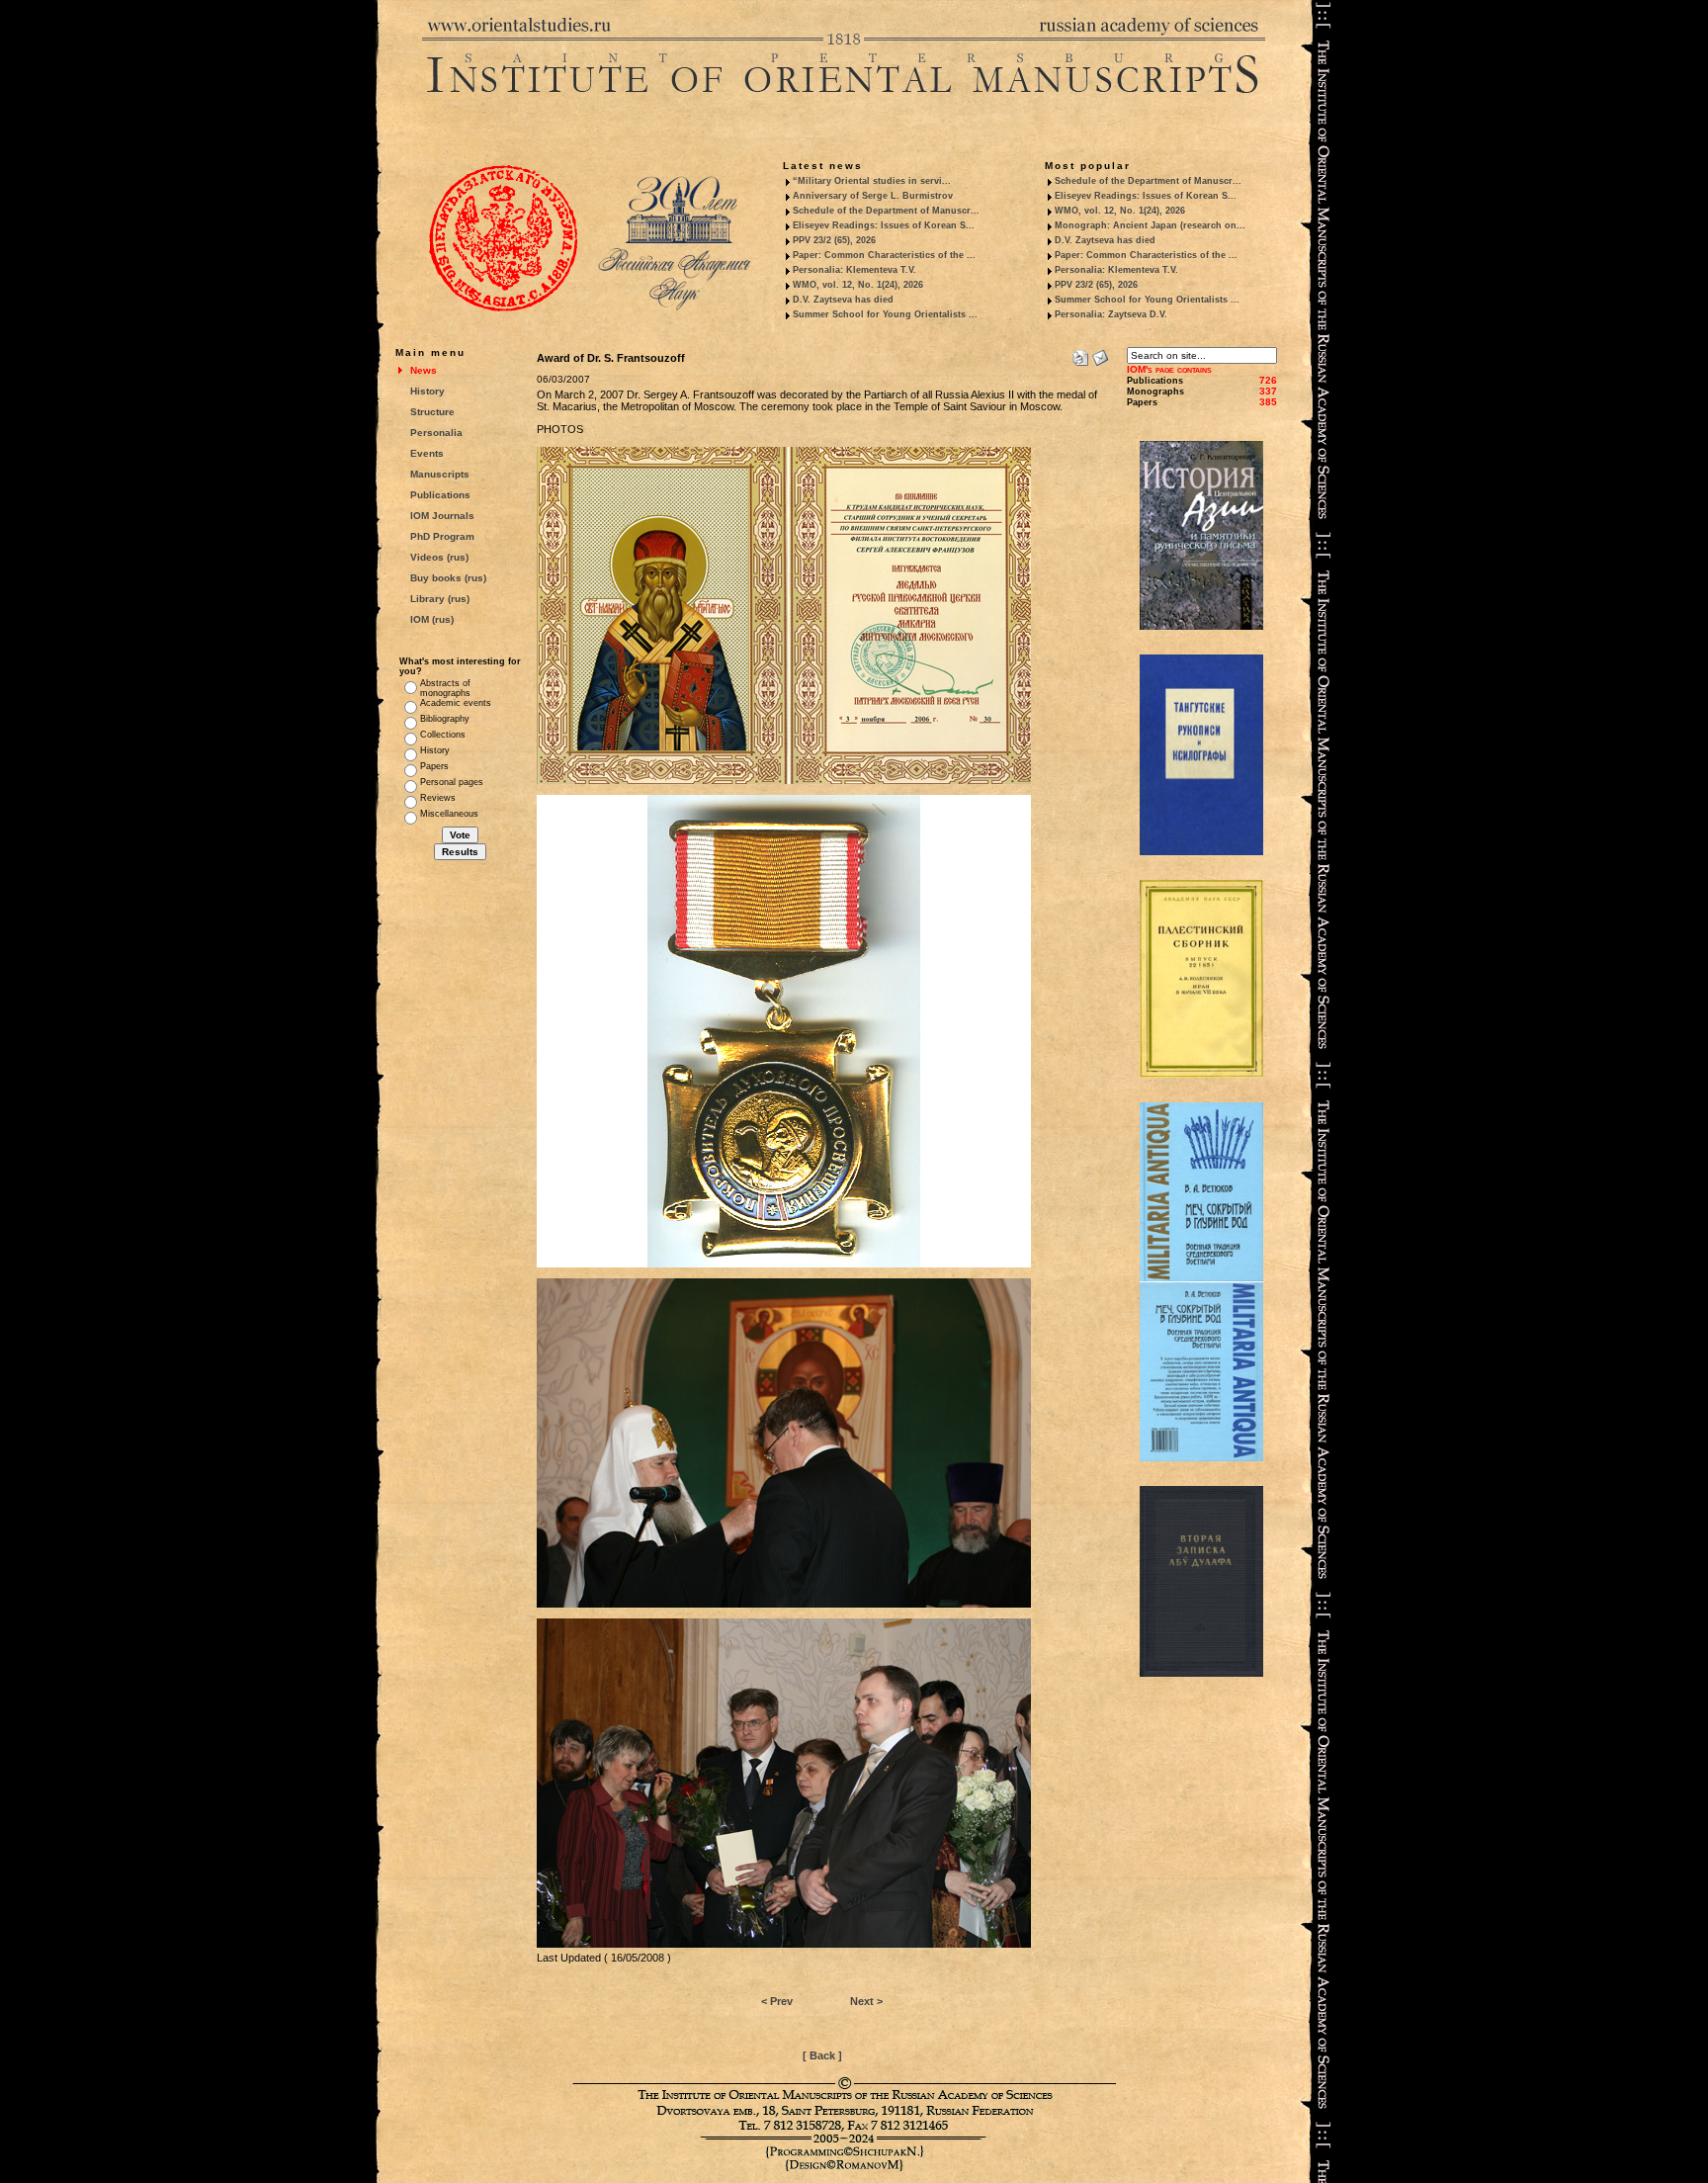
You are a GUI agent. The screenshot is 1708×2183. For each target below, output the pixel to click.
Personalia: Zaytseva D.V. (1111, 314)
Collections (443, 735)
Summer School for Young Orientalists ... (885, 314)
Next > (866, 2001)
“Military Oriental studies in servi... (872, 181)
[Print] (1080, 354)
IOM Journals (442, 516)
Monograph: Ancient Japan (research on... (1150, 225)
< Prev (777, 2001)
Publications (440, 495)
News (424, 370)
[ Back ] (822, 2055)
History (427, 391)
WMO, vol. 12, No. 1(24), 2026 (858, 285)
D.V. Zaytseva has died (843, 300)
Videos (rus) (439, 557)
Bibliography (445, 719)
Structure (432, 412)
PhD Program (442, 536)
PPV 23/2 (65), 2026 (834, 240)
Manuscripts (440, 474)
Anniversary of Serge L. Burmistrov (873, 196)
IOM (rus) (432, 619)
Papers (434, 766)
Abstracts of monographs (445, 688)
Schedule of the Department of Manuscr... (886, 211)
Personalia (436, 433)
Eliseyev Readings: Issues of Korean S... (884, 225)
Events (427, 453)
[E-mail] (1100, 354)
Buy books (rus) (448, 578)
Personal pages (452, 782)
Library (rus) (440, 599)
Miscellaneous (449, 814)
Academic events (456, 703)
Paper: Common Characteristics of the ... (884, 255)
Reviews (438, 798)
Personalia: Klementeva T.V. (854, 270)
